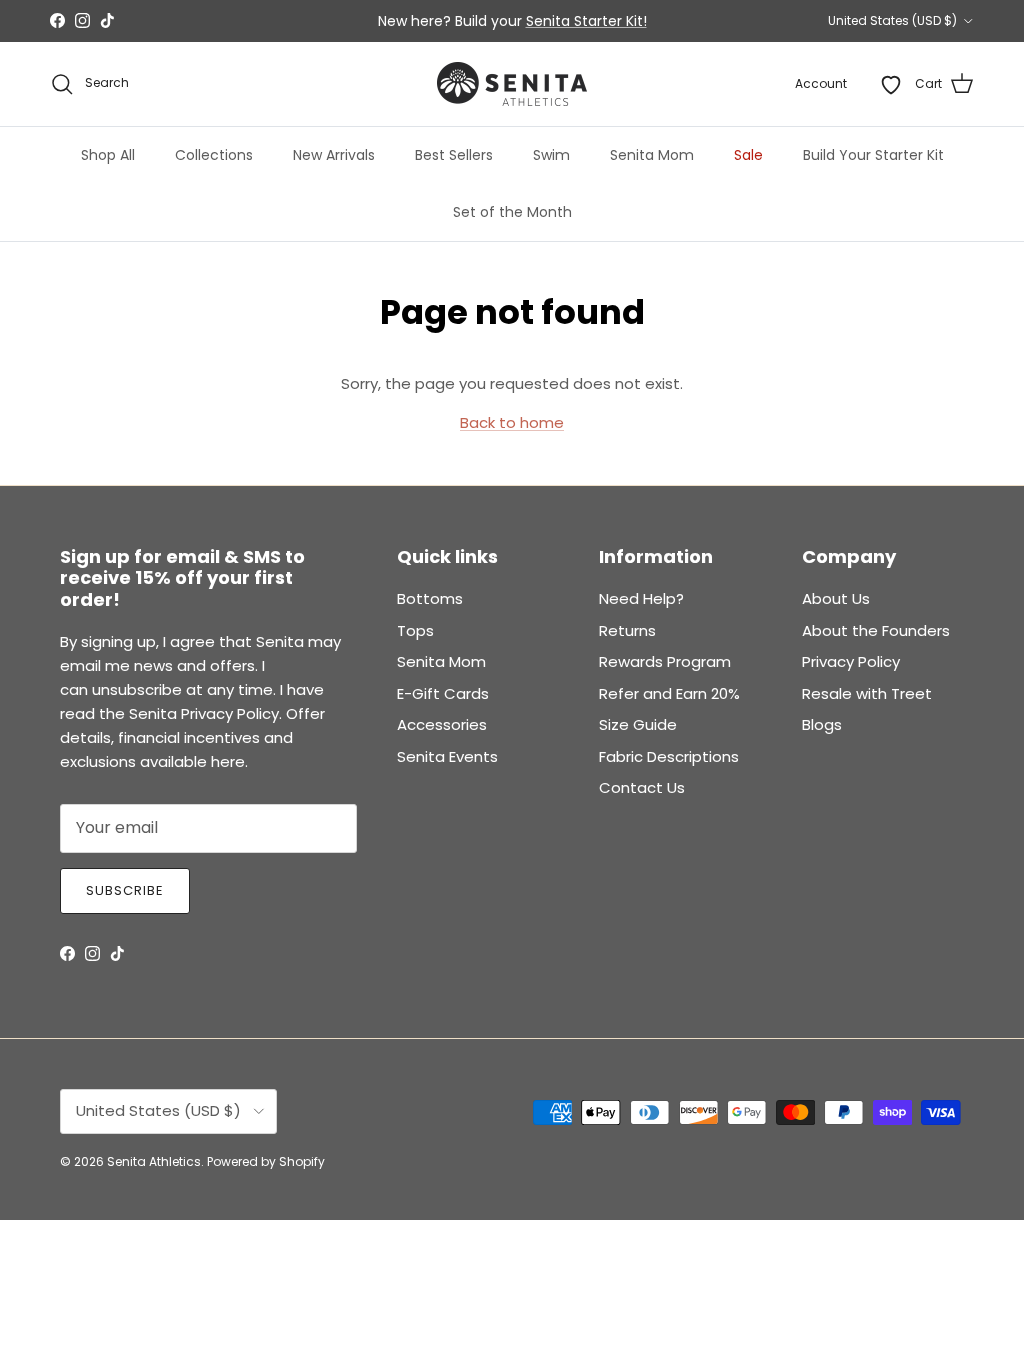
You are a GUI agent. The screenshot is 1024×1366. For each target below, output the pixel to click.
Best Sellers (454, 155)
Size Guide (638, 724)
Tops (415, 630)
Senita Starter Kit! (586, 21)
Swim (551, 155)
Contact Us (642, 787)
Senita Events (447, 756)
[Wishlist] (891, 84)
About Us (836, 598)
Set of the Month (512, 212)
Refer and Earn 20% (669, 693)
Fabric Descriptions (669, 756)
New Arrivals (334, 155)
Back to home (512, 422)
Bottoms (430, 598)
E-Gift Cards (443, 693)
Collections (214, 155)
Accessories (442, 724)
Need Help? (641, 598)
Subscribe (125, 890)
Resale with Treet (867, 693)
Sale (748, 155)
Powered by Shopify (266, 1161)
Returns (627, 630)
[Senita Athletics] (512, 84)
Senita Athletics (154, 1161)
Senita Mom (652, 155)
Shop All (108, 155)
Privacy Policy (851, 661)
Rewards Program (665, 661)
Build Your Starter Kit (873, 155)
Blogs (822, 724)
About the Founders (876, 630)
